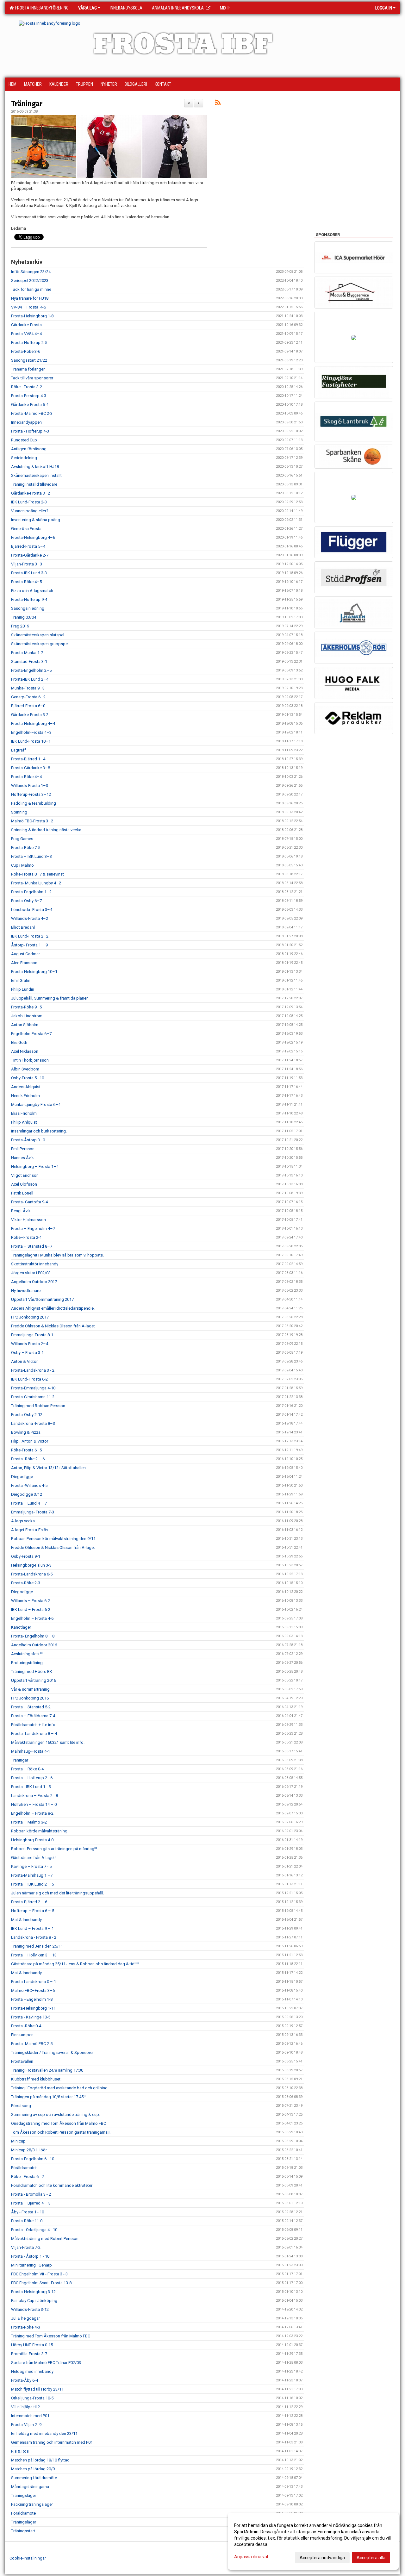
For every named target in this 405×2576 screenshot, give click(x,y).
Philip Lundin (23, 989)
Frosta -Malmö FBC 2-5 (32, 2044)
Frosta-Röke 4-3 (26, 2327)
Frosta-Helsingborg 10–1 (34, 972)
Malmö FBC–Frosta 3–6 (33, 1990)
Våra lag (87, 8)
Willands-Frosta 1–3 (30, 786)
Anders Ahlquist (26, 1087)
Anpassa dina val (251, 2557)
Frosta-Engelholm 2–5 (31, 670)
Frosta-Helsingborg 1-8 (32, 316)
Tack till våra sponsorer (32, 378)
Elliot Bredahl (23, 927)
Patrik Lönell (22, 1193)
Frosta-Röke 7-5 (26, 848)
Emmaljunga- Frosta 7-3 (33, 1512)
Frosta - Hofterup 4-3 (30, 431)
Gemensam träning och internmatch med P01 (52, 2442)
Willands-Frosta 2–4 (30, 1344)
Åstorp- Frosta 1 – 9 (29, 945)
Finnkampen (22, 2035)
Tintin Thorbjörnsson (30, 1060)
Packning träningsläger (32, 2504)
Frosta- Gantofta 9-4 (29, 1202)
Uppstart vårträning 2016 (34, 1680)
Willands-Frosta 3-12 (30, 2309)
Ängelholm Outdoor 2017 (34, 1282)
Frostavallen (22, 2061)
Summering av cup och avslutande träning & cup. (56, 2114)
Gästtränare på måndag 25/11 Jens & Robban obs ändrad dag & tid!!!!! (75, 1964)
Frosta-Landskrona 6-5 (32, 1574)
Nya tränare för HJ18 (30, 298)
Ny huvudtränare (26, 1291)
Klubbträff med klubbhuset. (36, 2079)
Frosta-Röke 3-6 (26, 351)
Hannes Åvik (22, 1158)
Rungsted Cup (24, 440)
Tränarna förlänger (28, 369)
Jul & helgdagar (25, 2318)
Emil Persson (23, 1149)
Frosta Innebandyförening (41, 8)
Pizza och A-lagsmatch (32, 591)
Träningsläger (24, 2495)
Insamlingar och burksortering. (39, 1131)
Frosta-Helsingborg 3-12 (33, 2292)
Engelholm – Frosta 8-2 (32, 1813)
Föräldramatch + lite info (33, 1725)
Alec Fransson (24, 963)
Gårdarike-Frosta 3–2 (31, 493)
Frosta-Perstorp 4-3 (29, 396)
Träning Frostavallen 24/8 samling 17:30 (47, 2070)
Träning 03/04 (24, 617)
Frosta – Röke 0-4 (27, 1769)
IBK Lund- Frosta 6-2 (29, 1379)
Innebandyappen (26, 422)
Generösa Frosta (26, 529)
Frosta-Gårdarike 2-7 (30, 555)
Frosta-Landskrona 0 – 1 (34, 1982)
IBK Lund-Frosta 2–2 (30, 936)
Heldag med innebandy (32, 2371)
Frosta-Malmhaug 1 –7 (32, 1875)
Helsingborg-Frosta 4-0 (32, 1840)
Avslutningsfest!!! (27, 1654)
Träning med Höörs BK (32, 1672)
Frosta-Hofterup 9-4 (29, 599)
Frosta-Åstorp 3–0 (28, 1140)
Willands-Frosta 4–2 (30, 918)
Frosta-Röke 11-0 (27, 2221)
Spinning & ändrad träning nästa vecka (46, 830)
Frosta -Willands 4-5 (29, 1485)
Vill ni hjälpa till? (25, 2407)
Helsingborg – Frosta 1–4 (35, 1166)
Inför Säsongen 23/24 (31, 272)
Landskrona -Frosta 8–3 (33, 1423)
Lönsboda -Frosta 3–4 (32, 910)
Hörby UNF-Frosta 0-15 (32, 2345)
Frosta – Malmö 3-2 (29, 1822)
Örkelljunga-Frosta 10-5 (32, 2398)
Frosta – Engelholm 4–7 (33, 1229)
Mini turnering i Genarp (31, 2265)
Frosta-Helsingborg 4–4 (33, 724)
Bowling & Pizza (26, 1432)
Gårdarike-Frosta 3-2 (30, 715)
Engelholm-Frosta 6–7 (31, 1034)
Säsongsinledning (28, 608)
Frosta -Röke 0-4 (26, 2026)
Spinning (19, 812)
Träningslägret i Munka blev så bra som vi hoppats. (57, 1255)
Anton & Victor (24, 1361)
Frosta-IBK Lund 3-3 (29, 573)
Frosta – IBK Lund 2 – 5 (32, 1884)
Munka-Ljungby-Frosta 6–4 (36, 1104)
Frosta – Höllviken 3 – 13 (34, 1955)
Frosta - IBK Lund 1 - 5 (31, 1787)
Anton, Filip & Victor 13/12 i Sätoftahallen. (49, 1468)
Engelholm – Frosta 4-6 (32, 1618)
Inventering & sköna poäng (36, 520)
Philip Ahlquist (24, 1122)
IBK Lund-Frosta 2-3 (29, 502)
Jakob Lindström (27, 1016)
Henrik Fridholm (25, 1096)
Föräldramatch (24, 2168)
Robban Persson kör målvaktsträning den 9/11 (53, 1539)
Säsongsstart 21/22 (29, 360)
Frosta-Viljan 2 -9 (26, 2425)
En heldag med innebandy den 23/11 (44, 2433)
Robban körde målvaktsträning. (40, 1831)
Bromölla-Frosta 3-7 (29, 2354)
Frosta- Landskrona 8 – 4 (34, 1734)
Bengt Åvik (21, 1211)
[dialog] (313, 2541)
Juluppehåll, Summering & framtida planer (49, 998)
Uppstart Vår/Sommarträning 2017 (42, 1299)
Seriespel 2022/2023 (30, 281)
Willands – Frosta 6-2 (31, 1601)
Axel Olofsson (24, 1184)
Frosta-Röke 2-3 (26, 1583)
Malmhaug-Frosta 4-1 (31, 1751)
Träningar (27, 104)
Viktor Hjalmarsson (28, 1220)
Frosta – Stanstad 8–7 (32, 1246)
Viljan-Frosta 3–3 (27, 564)
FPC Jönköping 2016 (30, 1698)
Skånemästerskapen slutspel (38, 635)
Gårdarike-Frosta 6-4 (30, 405)
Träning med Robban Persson (38, 1406)
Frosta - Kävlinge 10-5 (31, 2017)
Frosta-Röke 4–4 (26, 777)
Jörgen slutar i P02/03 (31, 1273)
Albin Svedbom (25, 1069)
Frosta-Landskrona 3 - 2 (33, 1370)
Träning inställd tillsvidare (34, 484)
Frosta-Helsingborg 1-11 (33, 2008)
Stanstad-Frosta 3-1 (29, 661)
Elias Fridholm (24, 1113)
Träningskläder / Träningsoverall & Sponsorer (52, 2052)
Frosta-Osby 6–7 (26, 901)
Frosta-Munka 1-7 (27, 653)
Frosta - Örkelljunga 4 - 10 (34, 2230)
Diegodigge (22, 1477)
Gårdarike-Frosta (26, 325)
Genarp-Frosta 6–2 (28, 697)
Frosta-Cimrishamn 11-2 (33, 1397)
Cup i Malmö (22, 865)
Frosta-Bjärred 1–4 (28, 759)
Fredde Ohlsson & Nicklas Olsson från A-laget (53, 1326)
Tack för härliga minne (31, 289)
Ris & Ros (20, 2451)
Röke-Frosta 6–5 (26, 1450)
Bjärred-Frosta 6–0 (28, 706)
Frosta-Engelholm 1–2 (31, 892)
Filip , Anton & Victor (30, 1441)
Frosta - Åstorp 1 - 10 (30, 2256)
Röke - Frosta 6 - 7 (28, 2177)
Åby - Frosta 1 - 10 (28, 2212)
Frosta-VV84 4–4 (26, 334)
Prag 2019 (20, 626)
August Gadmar (25, 954)
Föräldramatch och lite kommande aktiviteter (52, 2185)
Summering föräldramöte (34, 2478)
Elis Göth (19, 1042)
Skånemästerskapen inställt (36, 475)
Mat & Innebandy (26, 1920)
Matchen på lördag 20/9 (33, 2469)
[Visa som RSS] (218, 104)
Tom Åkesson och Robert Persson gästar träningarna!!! (61, 2132)
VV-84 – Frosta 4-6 (28, 307)
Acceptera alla (371, 2558)
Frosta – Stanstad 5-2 (31, 1707)
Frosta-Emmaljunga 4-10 (33, 1388)
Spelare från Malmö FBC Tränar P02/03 (46, 2363)
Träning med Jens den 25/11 (37, 1946)
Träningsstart (23, 2531)
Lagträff (19, 750)
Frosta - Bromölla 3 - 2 (31, 2194)
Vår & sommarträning (30, 1689)
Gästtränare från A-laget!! (34, 1858)
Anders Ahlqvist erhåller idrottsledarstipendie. (53, 1308)
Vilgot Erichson (25, 1175)
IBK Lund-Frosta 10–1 (31, 741)
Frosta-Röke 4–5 (26, 582)
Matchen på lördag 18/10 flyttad (40, 2460)
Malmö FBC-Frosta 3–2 (32, 821)
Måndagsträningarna (30, 2487)
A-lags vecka (23, 1521)
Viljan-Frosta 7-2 (26, 2247)
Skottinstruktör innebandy (35, 1264)
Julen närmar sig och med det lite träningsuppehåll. (58, 1893)
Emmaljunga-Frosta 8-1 (32, 1335)
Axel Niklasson (25, 1051)
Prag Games (22, 839)
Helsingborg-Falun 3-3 (31, 1565)
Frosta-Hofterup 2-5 (29, 343)
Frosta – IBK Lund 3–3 (31, 856)
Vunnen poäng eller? (30, 511)
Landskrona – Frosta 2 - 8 (34, 1796)
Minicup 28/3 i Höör (29, 2150)
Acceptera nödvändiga (322, 2558)
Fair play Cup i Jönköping (34, 2301)
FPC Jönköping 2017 (30, 1317)
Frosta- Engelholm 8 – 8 (33, 1636)
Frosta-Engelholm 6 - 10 (33, 2159)
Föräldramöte (23, 2513)
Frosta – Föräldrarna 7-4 (33, 1716)
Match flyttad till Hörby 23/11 (37, 2389)
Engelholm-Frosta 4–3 (31, 732)
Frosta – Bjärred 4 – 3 (31, 2203)
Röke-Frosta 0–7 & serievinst (37, 874)
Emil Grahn (21, 980)
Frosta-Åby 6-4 (25, 2380)
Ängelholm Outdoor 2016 (34, 1645)
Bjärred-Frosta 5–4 (28, 546)
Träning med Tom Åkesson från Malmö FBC (51, 2336)
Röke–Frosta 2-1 (26, 1237)
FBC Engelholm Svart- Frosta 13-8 (41, 2283)
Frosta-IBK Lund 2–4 (30, 679)
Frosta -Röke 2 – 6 (28, 1459)
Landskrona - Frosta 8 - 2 (34, 1937)
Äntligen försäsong (29, 449)
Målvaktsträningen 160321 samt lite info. (48, 1742)
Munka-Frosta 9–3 (28, 688)
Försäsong (21, 2106)
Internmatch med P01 (30, 2416)
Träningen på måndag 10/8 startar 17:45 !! (49, 2097)
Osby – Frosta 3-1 (27, 1353)
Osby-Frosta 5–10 (28, 1078)
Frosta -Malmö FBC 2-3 (32, 413)
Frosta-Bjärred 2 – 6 (29, 1902)
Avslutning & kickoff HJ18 (35, 467)
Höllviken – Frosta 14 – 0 (34, 1804)
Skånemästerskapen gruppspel (40, 644)
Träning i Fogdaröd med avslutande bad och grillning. (60, 2088)
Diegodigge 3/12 (27, 1494)
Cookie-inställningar (28, 2558)
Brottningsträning (27, 1663)
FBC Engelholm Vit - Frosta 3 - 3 (39, 2274)
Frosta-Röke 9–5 (26, 1007)
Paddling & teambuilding (34, 803)
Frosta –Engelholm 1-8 (32, 1999)
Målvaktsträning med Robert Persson (45, 2239)
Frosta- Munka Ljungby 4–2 (36, 883)
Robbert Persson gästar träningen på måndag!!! (54, 1849)
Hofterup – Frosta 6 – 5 (33, 1911)
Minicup (18, 2141)
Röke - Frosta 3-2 (27, 387)
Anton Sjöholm (25, 1025)
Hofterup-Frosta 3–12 (31, 794)
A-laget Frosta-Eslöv (30, 1530)
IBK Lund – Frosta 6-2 (31, 1609)
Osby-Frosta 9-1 (26, 1556)
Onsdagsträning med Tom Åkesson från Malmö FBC (59, 2123)
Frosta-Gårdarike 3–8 (31, 768)
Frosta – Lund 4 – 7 (29, 1503)
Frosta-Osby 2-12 (27, 1415)
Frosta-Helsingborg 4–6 (33, 537)
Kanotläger (21, 1627)
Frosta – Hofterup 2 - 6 (32, 1778)
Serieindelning (24, 458)
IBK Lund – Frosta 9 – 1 (32, 1928)
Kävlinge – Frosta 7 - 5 (31, 1866)
